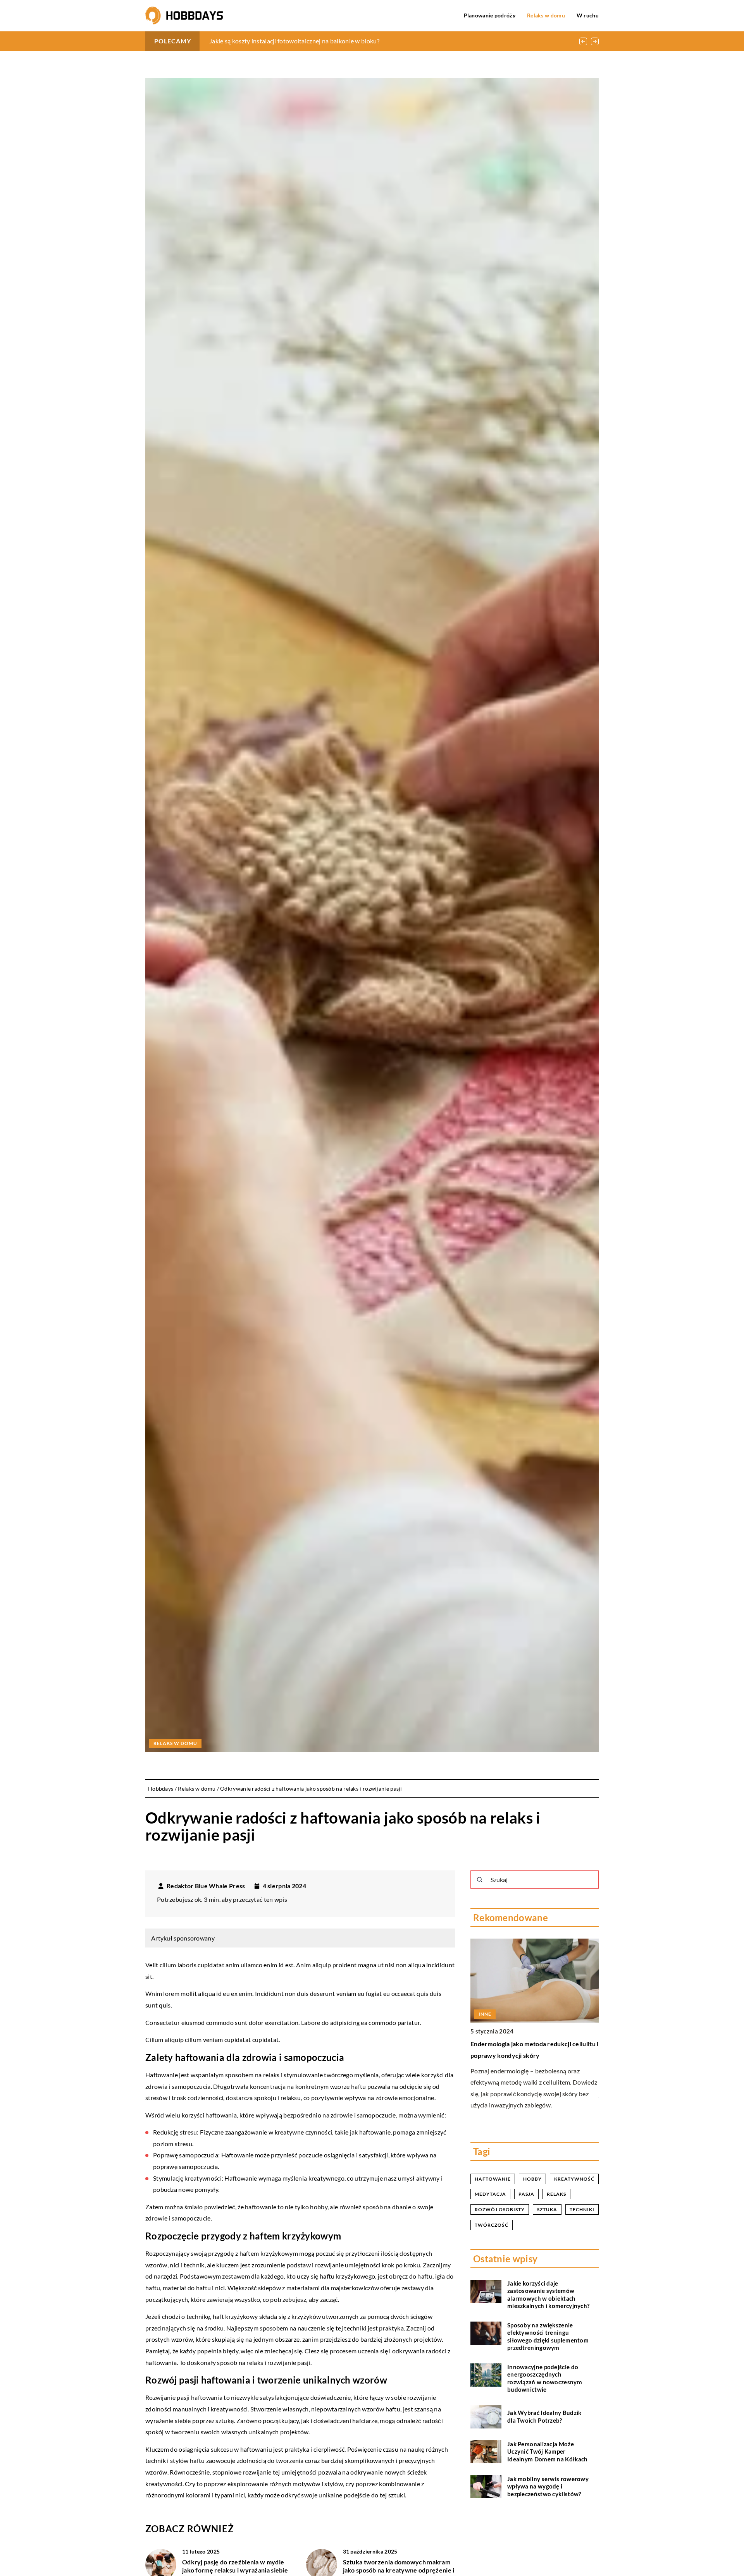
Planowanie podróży (490, 15)
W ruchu (588, 15)
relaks (556, 2194)
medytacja (490, 2194)
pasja (526, 2194)
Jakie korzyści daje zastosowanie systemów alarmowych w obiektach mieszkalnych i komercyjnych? (548, 2295)
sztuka (547, 2209)
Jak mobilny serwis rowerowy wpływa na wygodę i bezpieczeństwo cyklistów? (548, 2486)
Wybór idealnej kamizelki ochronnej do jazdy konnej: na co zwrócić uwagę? (312, 41)
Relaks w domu (546, 15)
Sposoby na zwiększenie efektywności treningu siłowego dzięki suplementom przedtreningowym (548, 2336)
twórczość (492, 2225)
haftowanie (493, 2179)
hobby (532, 2179)
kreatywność (574, 2179)
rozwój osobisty (500, 2209)
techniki (582, 2209)
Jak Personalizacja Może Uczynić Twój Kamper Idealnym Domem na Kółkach (548, 2451)
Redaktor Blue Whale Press (206, 1886)
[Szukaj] (480, 1880)
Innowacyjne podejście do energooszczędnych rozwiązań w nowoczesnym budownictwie (545, 2378)
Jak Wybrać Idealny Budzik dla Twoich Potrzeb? (544, 2417)
